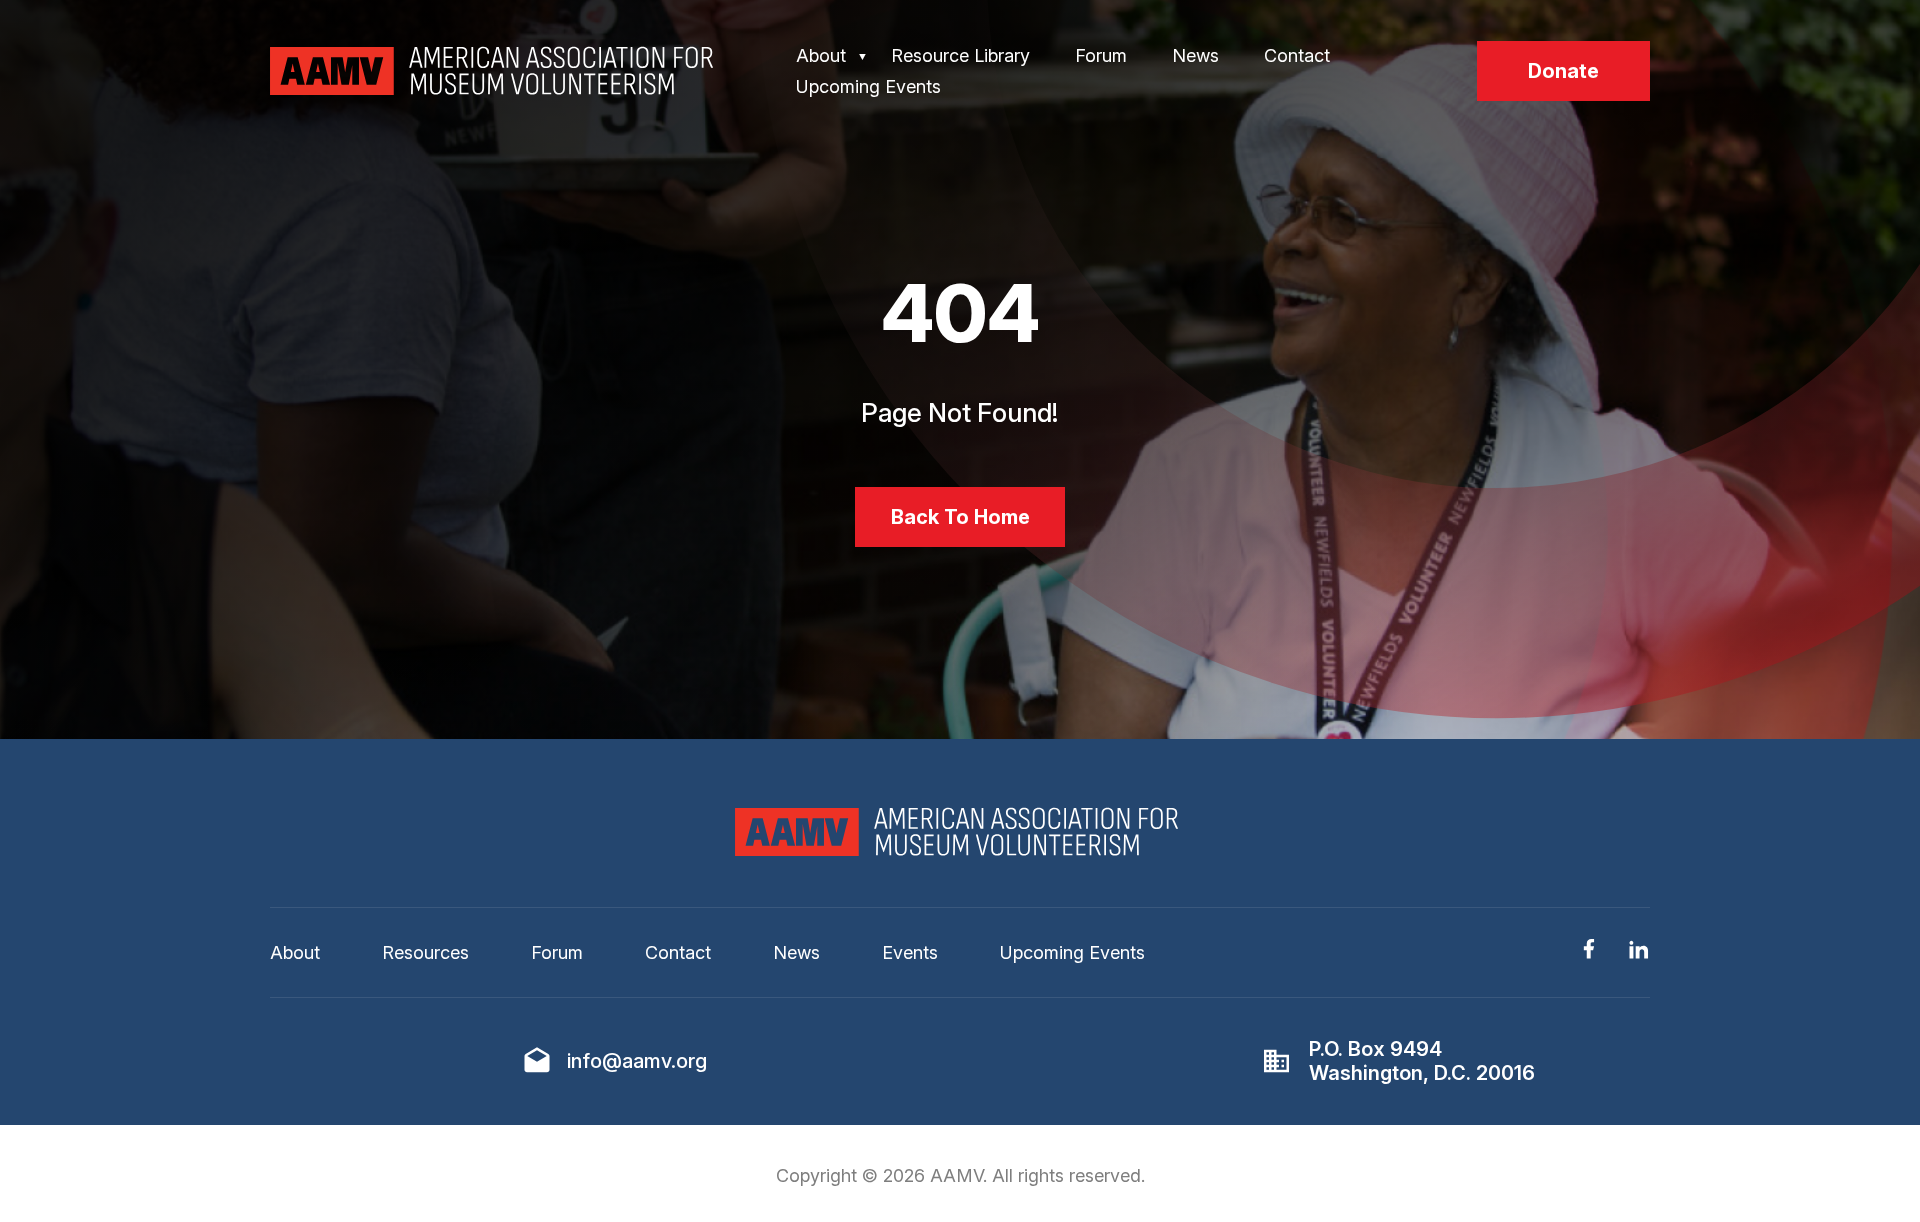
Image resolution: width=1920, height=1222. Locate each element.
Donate (1563, 71)
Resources (425, 952)
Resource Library (960, 55)
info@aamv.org (637, 1061)
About (821, 55)
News (1195, 55)
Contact (1297, 55)
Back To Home (960, 517)
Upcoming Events (868, 86)
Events (910, 952)
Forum (1101, 55)
